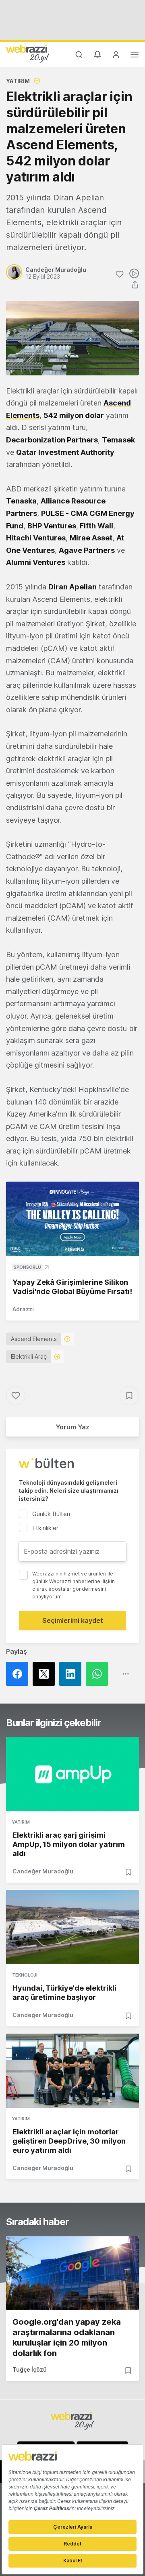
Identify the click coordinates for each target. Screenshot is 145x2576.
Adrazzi (23, 1309)
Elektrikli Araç (29, 1356)
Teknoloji (25, 1975)
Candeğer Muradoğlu (43, 1871)
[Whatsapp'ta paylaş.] (99, 1674)
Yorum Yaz (72, 1427)
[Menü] (135, 56)
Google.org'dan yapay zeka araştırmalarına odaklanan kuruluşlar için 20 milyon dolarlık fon (67, 2338)
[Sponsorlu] (72, 1219)
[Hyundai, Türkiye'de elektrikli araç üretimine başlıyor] (72, 1927)
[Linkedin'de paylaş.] (72, 1674)
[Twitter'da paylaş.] (46, 1674)
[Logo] (28, 53)
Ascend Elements (34, 1339)
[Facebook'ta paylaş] (19, 1674)
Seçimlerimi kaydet (73, 1620)
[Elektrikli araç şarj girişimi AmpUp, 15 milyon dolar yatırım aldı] (72, 1774)
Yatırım (18, 81)
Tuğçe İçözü (30, 2369)
